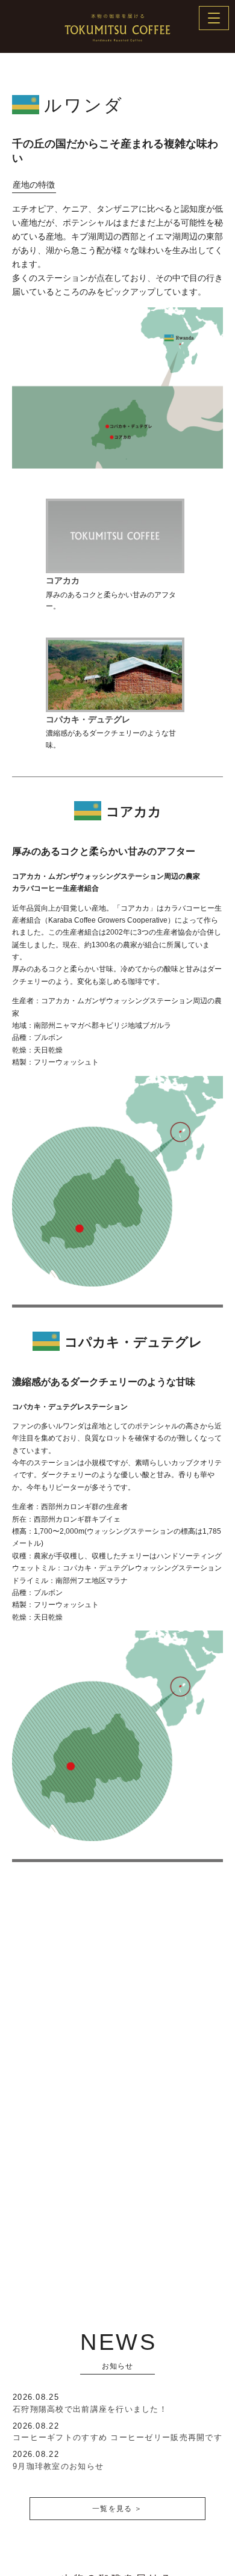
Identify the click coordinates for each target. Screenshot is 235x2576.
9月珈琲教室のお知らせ (58, 2466)
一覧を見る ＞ (117, 2509)
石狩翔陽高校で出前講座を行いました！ (90, 2409)
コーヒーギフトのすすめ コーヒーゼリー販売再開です (117, 2437)
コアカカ (63, 580)
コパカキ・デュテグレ (88, 719)
